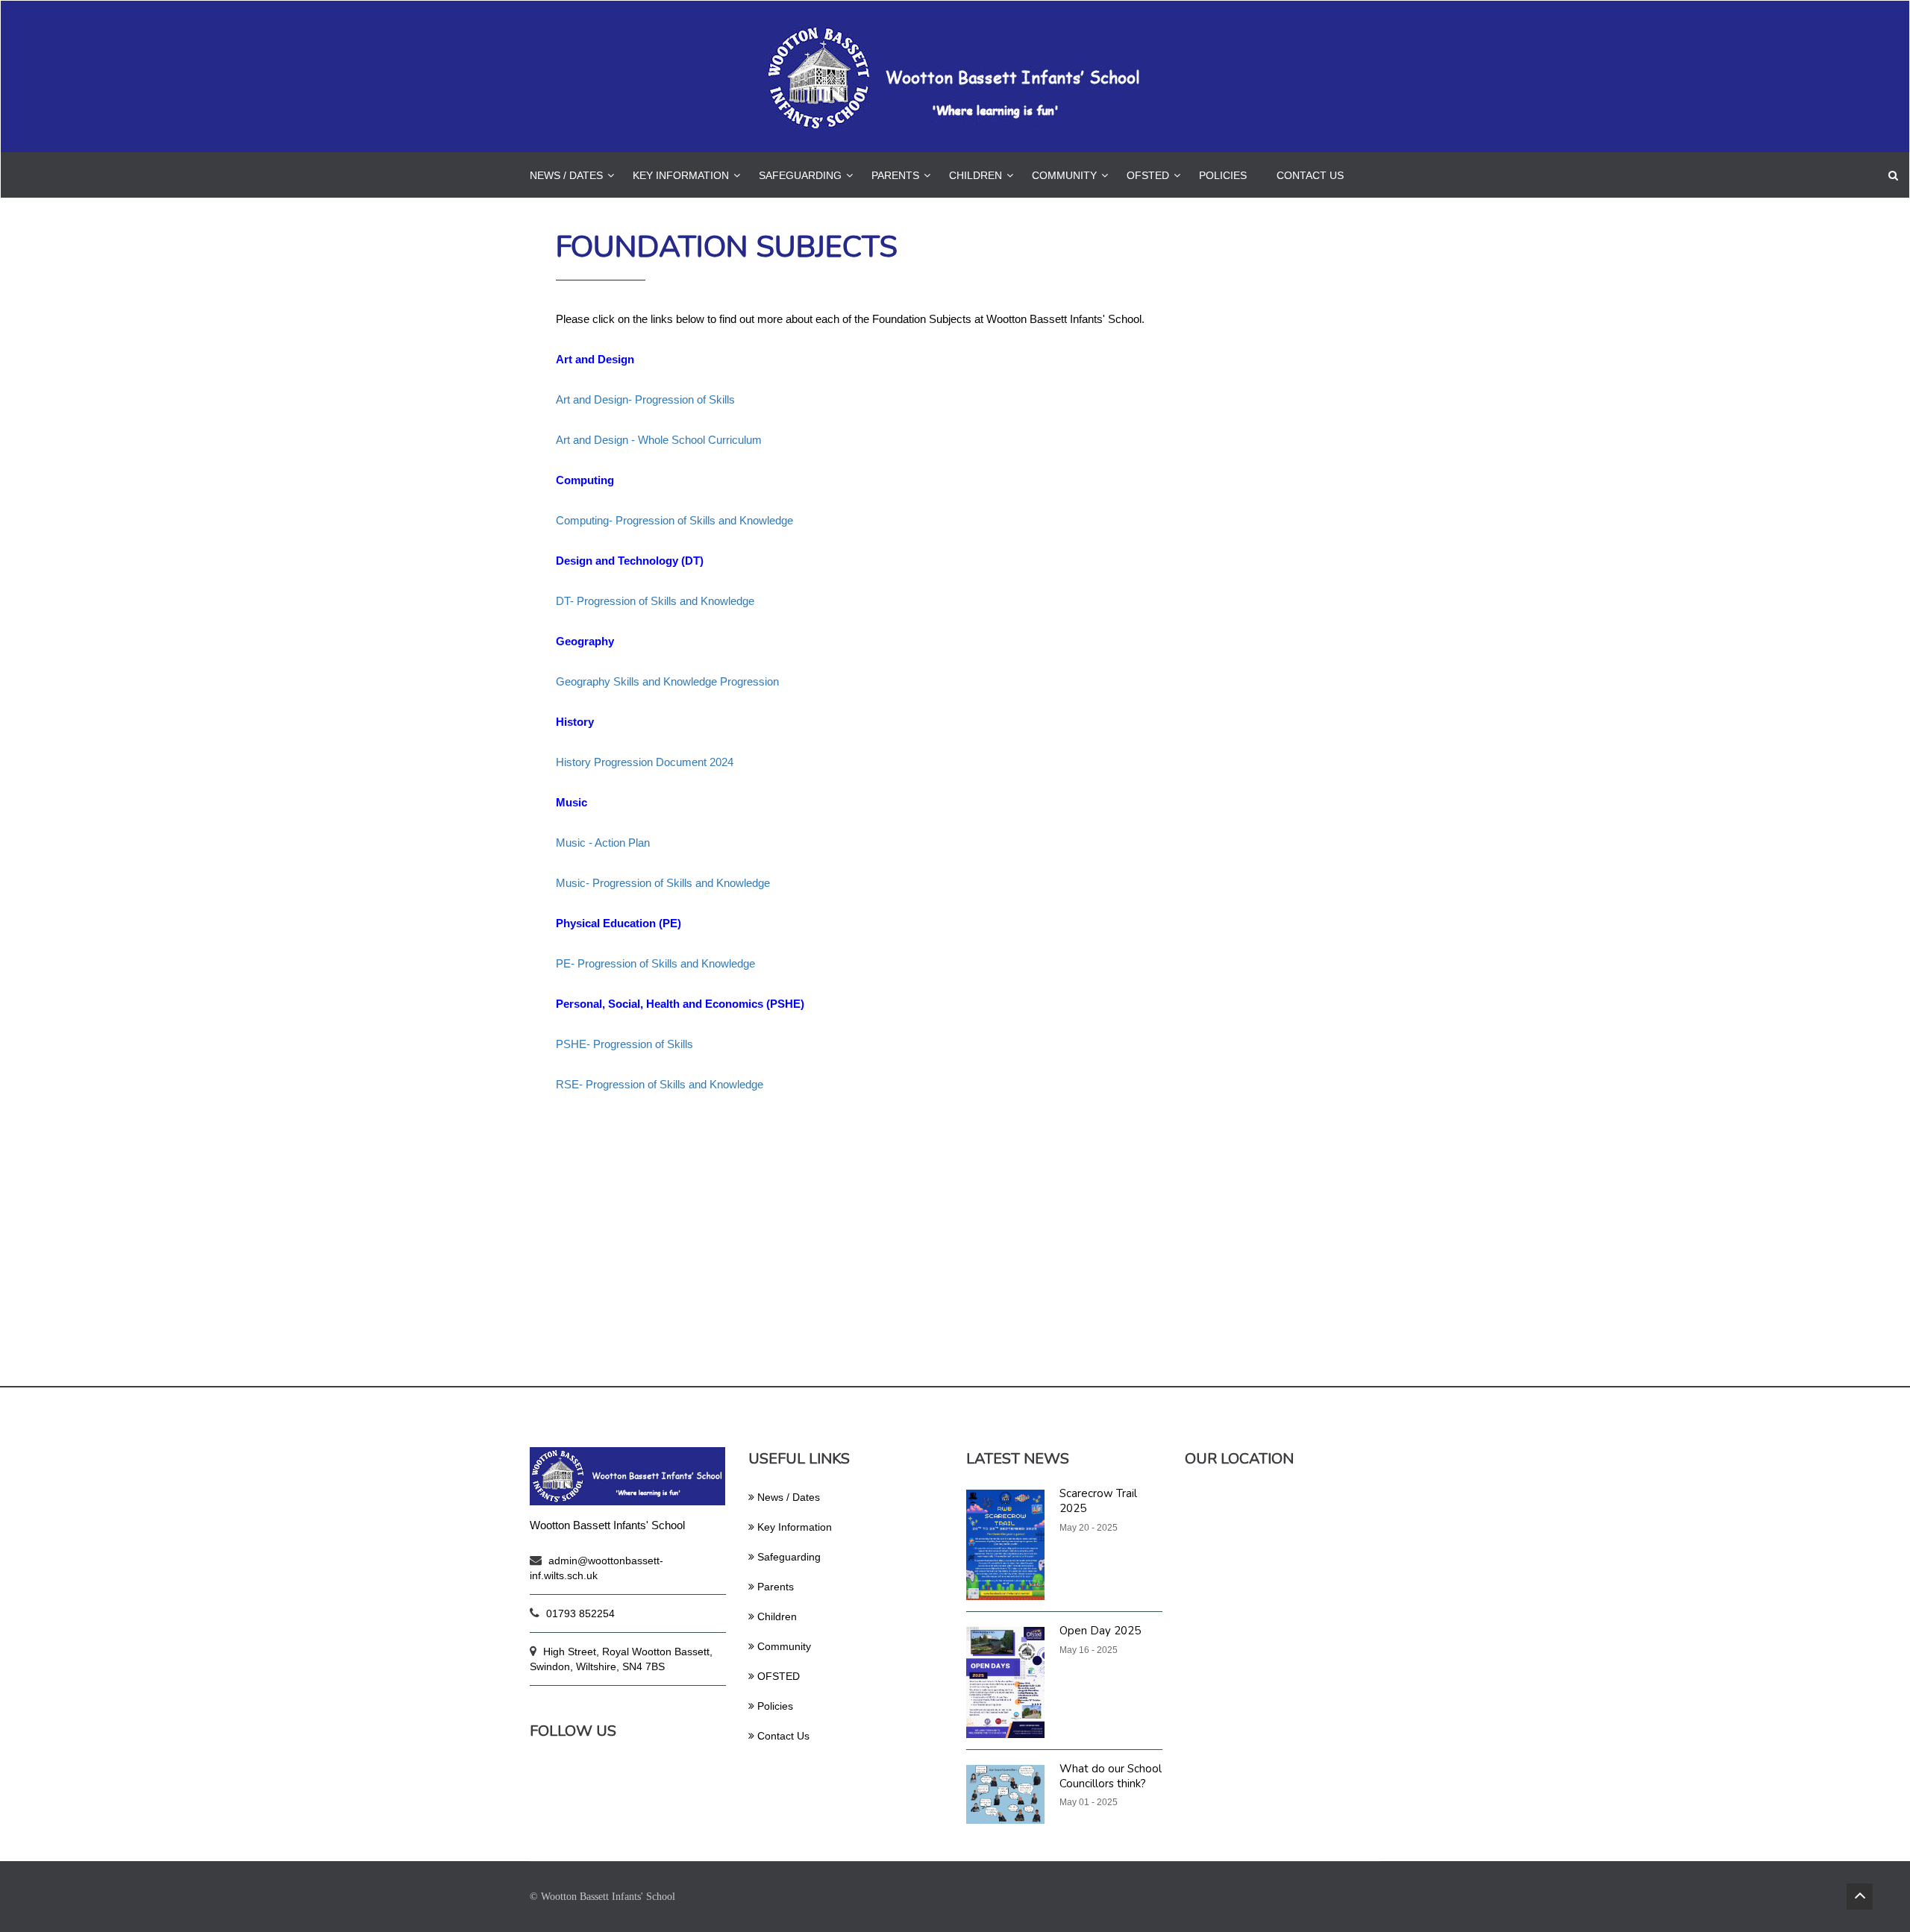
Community (1064, 175)
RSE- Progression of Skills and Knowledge (660, 1084)
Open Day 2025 (1100, 1631)
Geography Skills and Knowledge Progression (667, 681)
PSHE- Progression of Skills (624, 1044)
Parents (895, 175)
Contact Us (1310, 175)
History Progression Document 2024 (645, 762)
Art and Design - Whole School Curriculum (659, 440)
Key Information (681, 175)
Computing (585, 480)
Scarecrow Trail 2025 (1098, 1501)
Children (976, 175)
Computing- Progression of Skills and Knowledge (674, 520)
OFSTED (1148, 175)
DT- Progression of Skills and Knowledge (655, 601)
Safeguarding (800, 175)
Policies (1223, 175)
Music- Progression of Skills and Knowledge (663, 883)
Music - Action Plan (603, 843)
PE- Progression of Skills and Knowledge (655, 963)
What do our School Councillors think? (1111, 1776)
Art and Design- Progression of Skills (645, 399)
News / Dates (566, 175)
